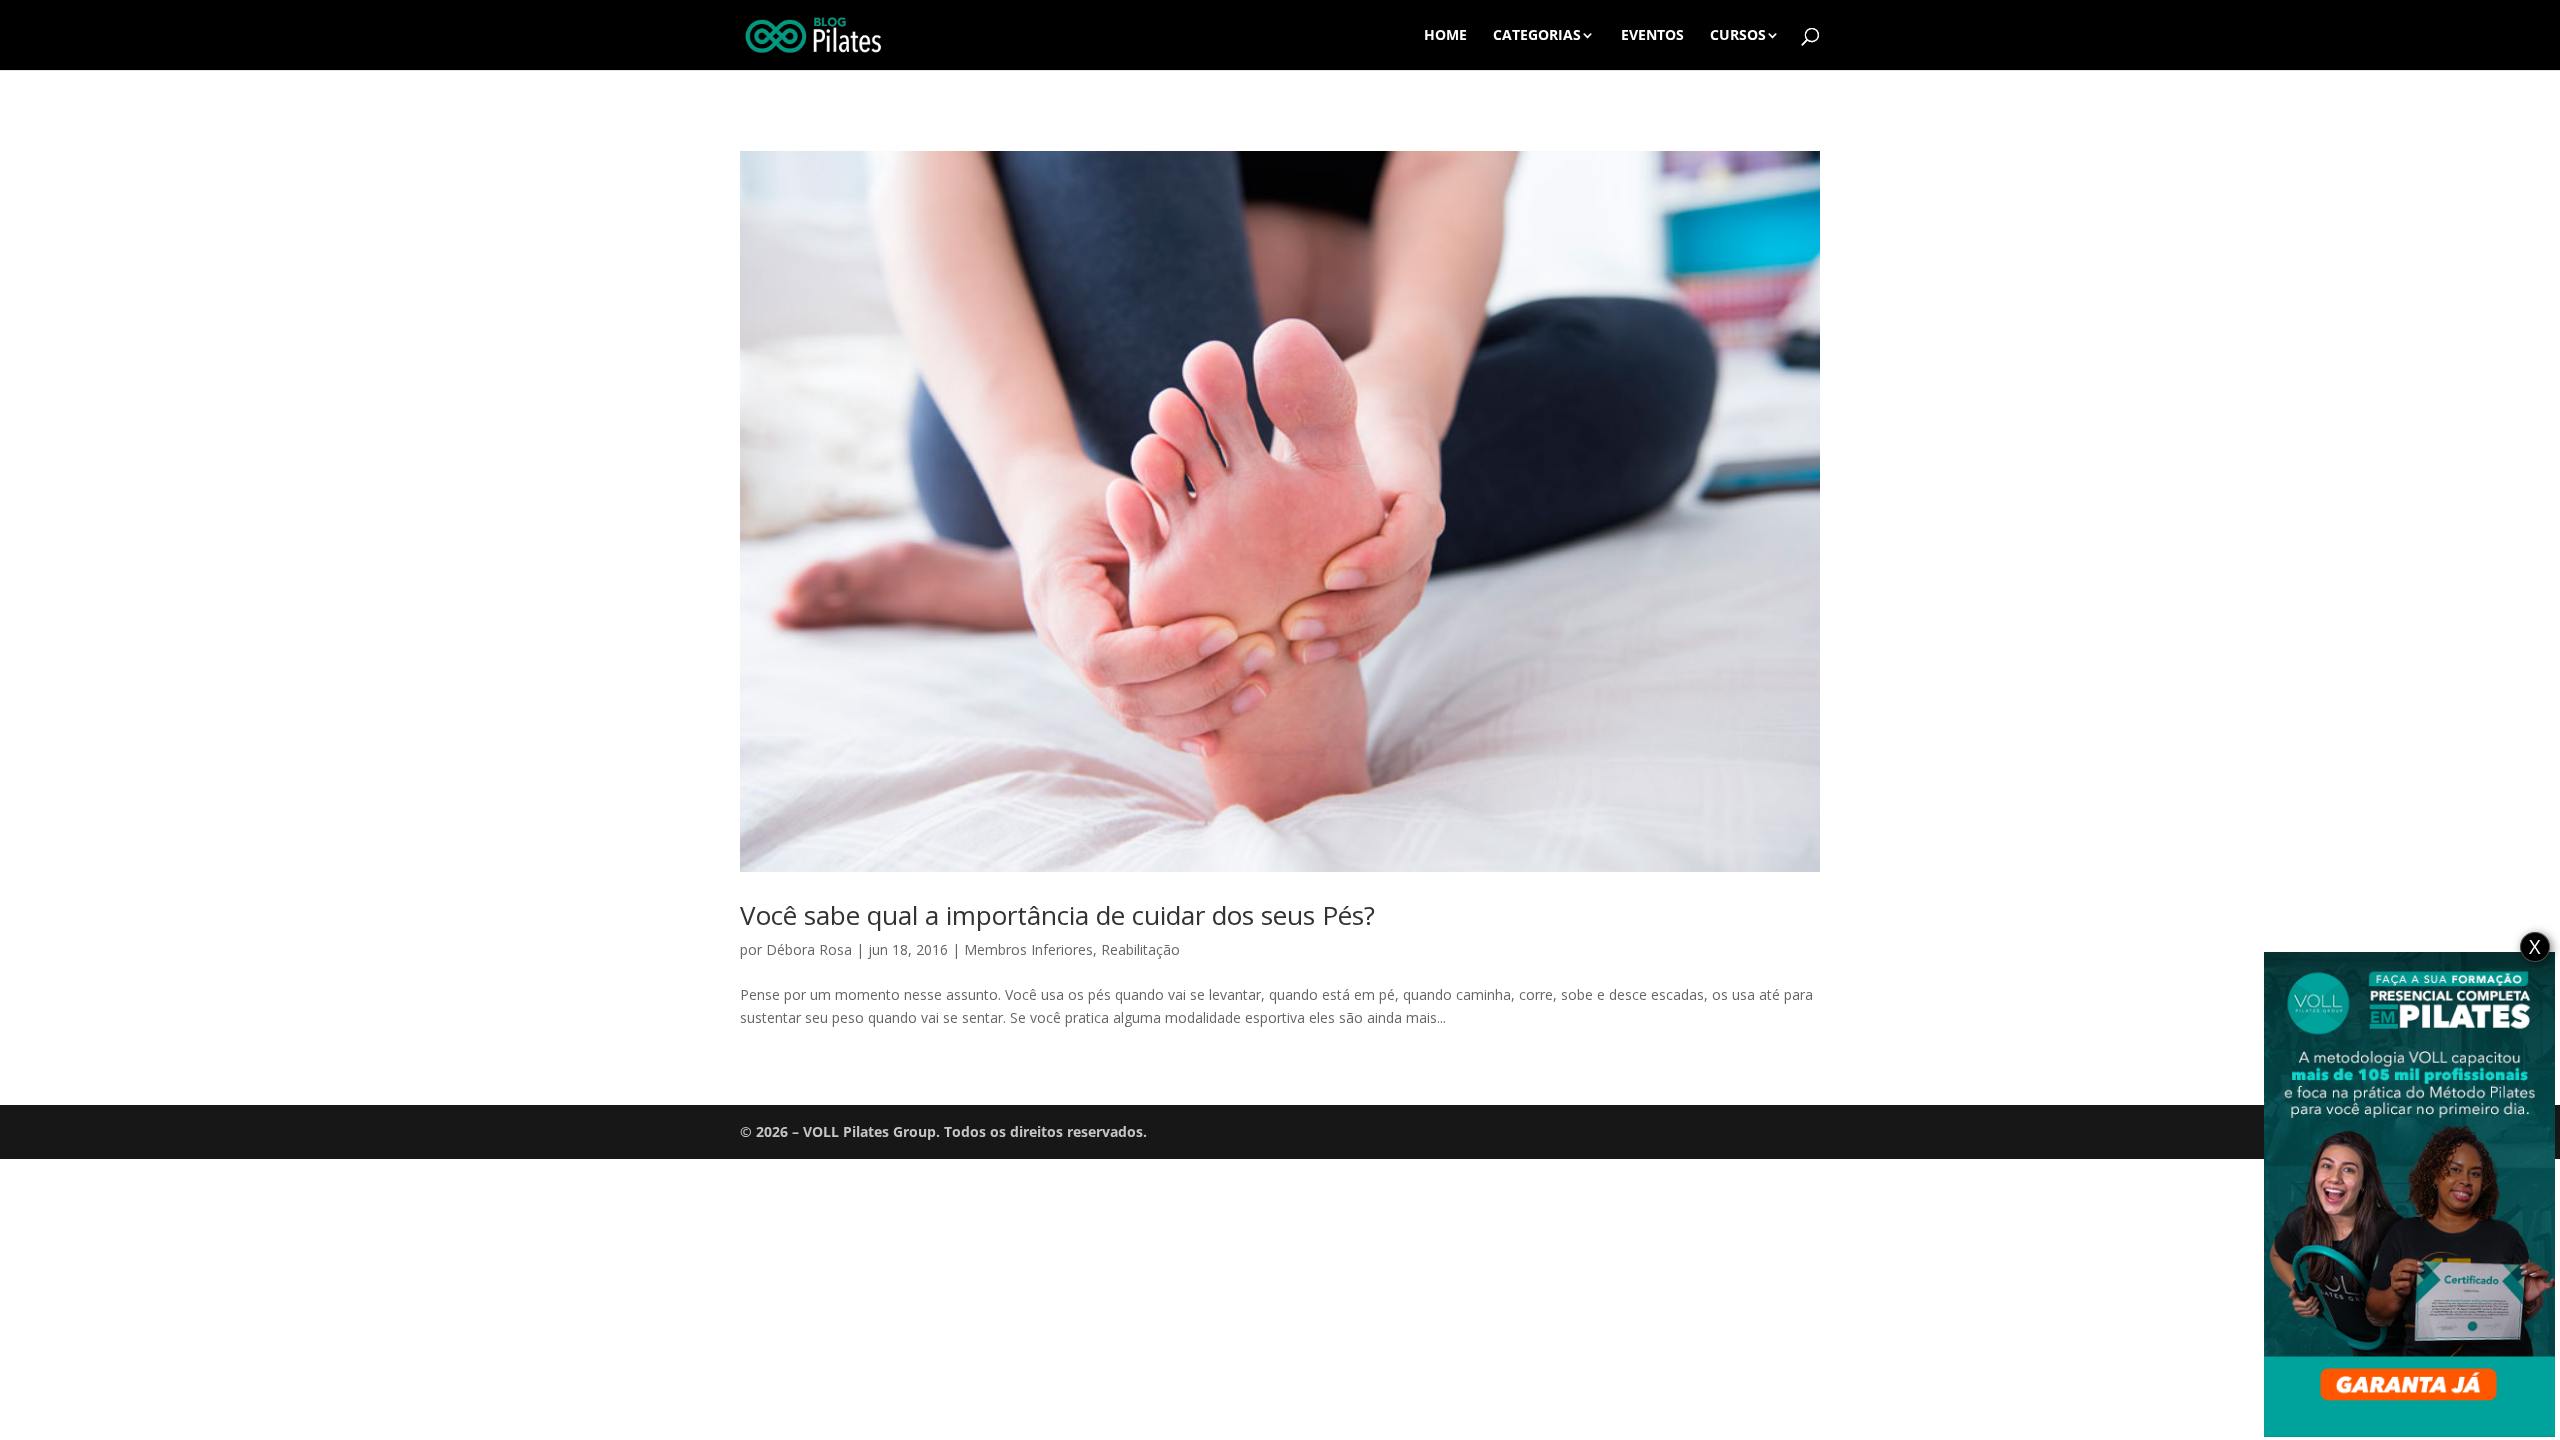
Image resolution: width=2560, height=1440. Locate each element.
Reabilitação (1140, 949)
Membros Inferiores (1028, 949)
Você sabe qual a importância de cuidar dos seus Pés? (1057, 915)
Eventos (1652, 36)
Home (1445, 36)
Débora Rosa (809, 949)
